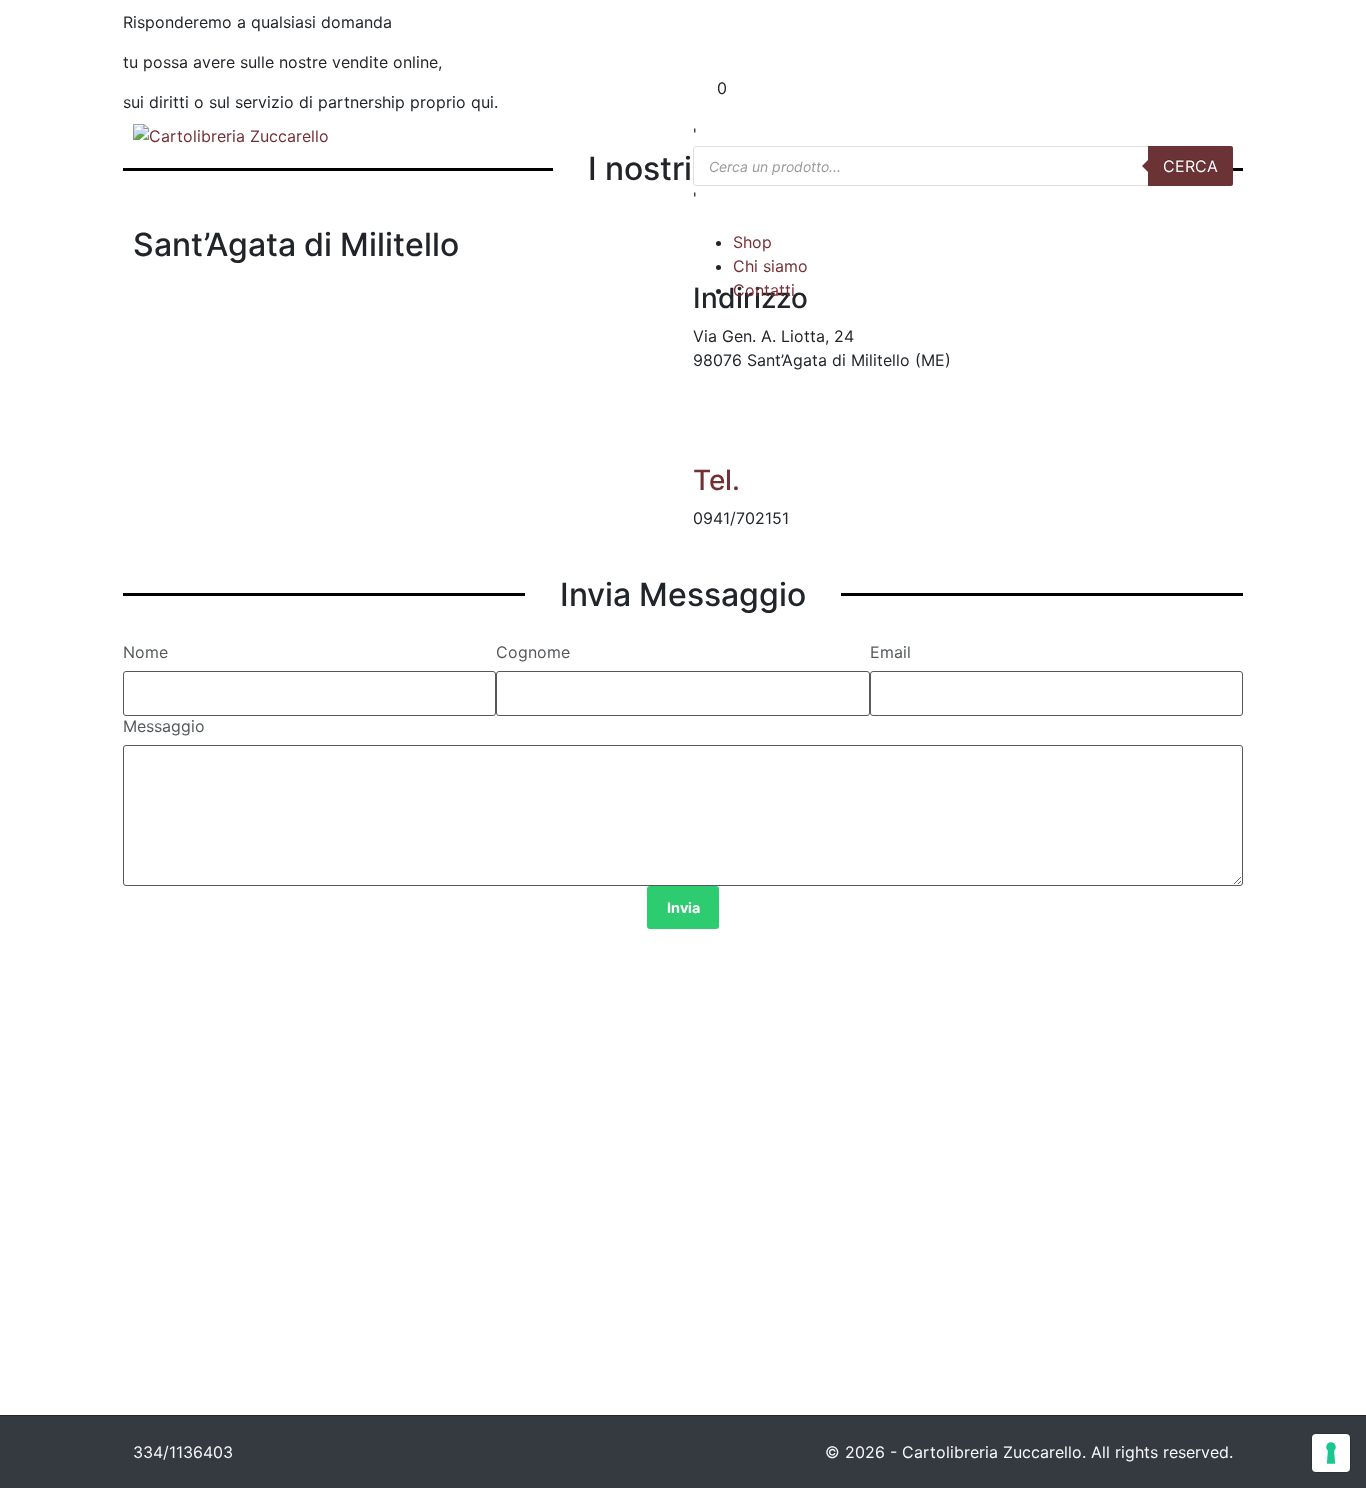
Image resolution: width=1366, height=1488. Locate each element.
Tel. (716, 480)
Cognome (533, 652)
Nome (145, 652)
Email (890, 652)
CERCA (1190, 166)
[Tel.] (718, 433)
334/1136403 (183, 1452)
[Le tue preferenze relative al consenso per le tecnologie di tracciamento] (1331, 1453)
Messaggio (164, 726)
